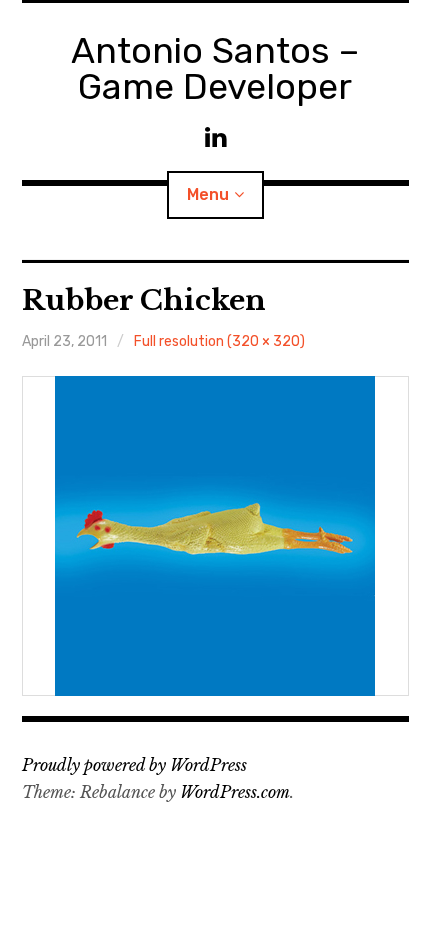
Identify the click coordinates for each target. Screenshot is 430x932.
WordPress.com (235, 792)
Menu (208, 194)
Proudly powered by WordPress (134, 765)
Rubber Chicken (144, 300)
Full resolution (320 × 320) (219, 341)
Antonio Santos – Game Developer (215, 68)
